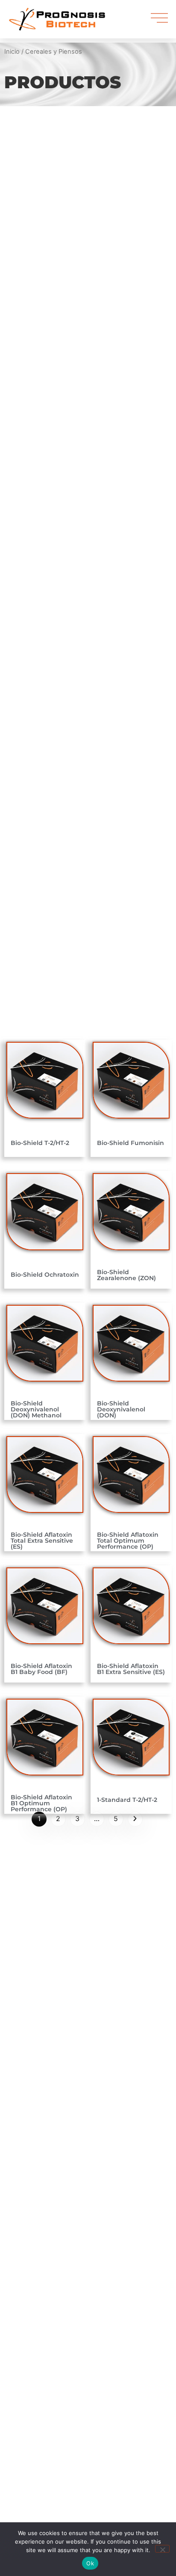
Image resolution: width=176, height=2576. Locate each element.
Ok (90, 2563)
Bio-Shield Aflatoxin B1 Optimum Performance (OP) (41, 1803)
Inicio (12, 52)
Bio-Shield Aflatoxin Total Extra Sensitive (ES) (42, 1541)
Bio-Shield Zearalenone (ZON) (126, 1275)
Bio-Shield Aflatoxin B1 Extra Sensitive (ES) (131, 1669)
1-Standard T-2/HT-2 (127, 1800)
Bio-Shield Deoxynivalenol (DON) (121, 1409)
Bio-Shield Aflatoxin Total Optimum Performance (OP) (128, 1541)
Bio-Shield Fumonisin (131, 1143)
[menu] (159, 18)
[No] (162, 2549)
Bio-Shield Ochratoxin (45, 1275)
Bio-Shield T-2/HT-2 (40, 1143)
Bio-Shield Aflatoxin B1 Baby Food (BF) (41, 1669)
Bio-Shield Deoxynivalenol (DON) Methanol (36, 1409)
